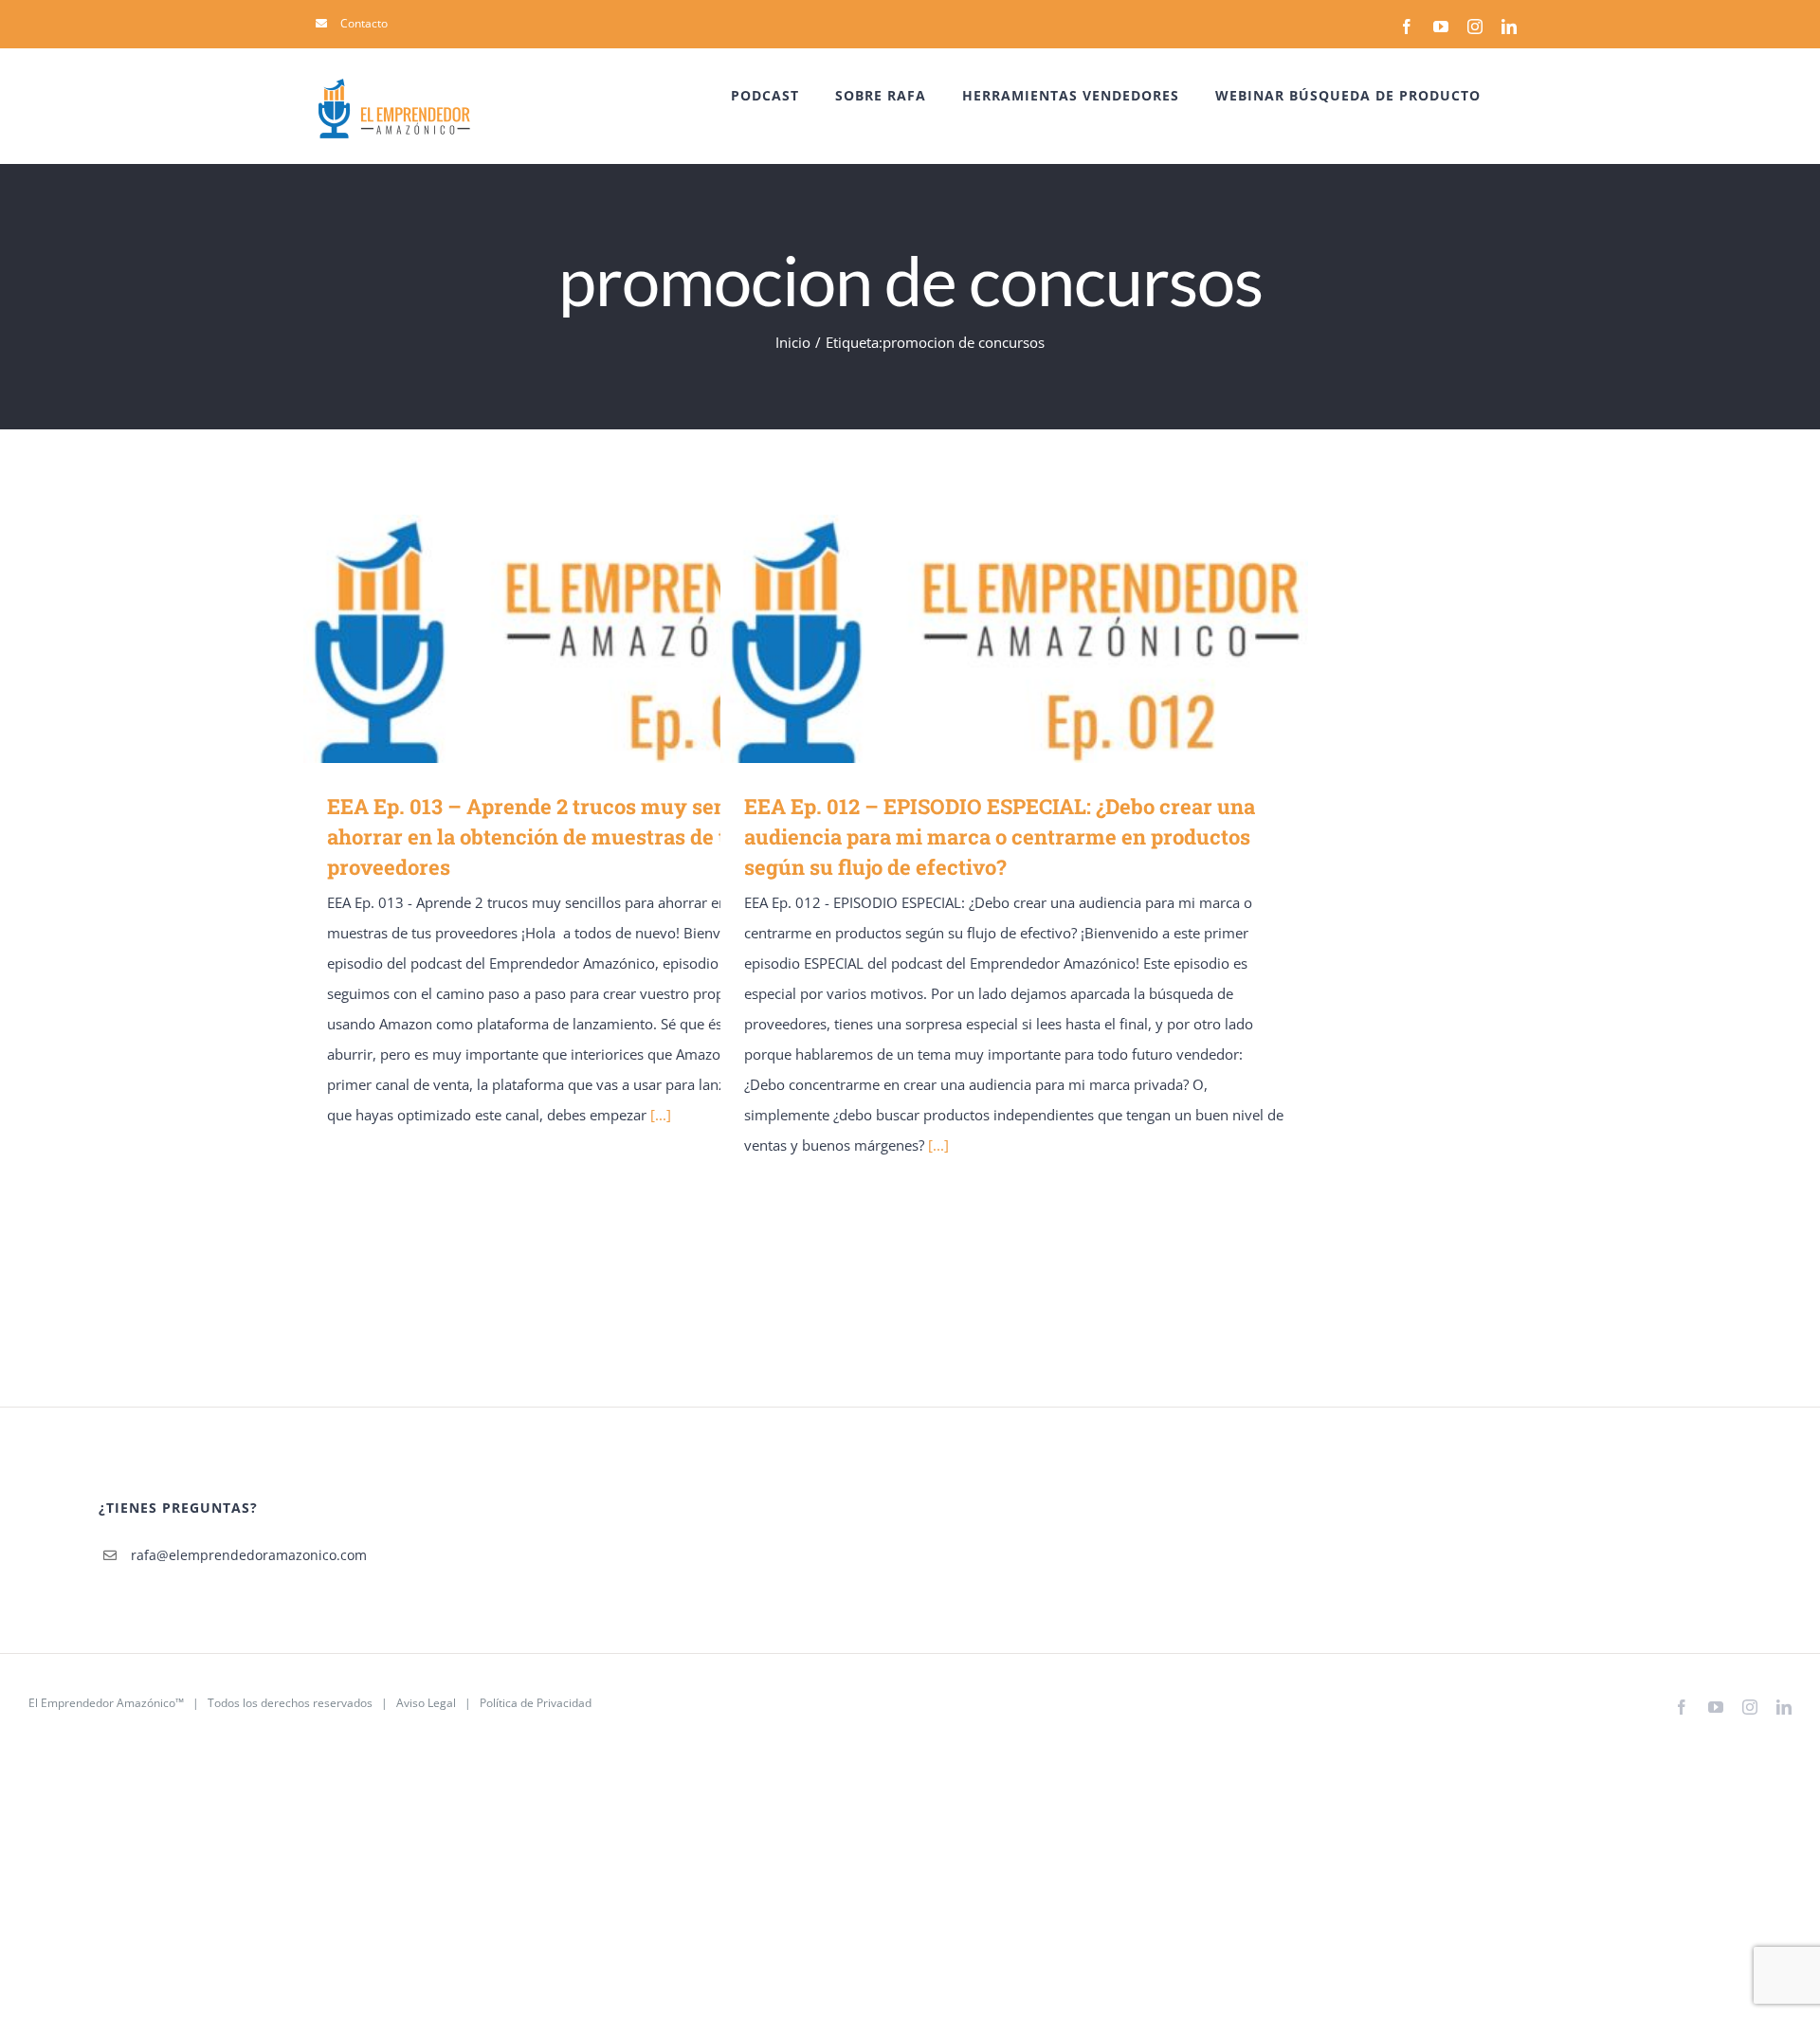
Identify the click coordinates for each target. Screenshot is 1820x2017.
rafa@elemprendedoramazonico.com (249, 1555)
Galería (625, 638)
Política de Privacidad (536, 1703)
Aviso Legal (426, 1703)
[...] (661, 1115)
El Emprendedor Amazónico (102, 1703)
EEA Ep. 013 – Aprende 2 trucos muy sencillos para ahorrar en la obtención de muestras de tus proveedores (570, 638)
